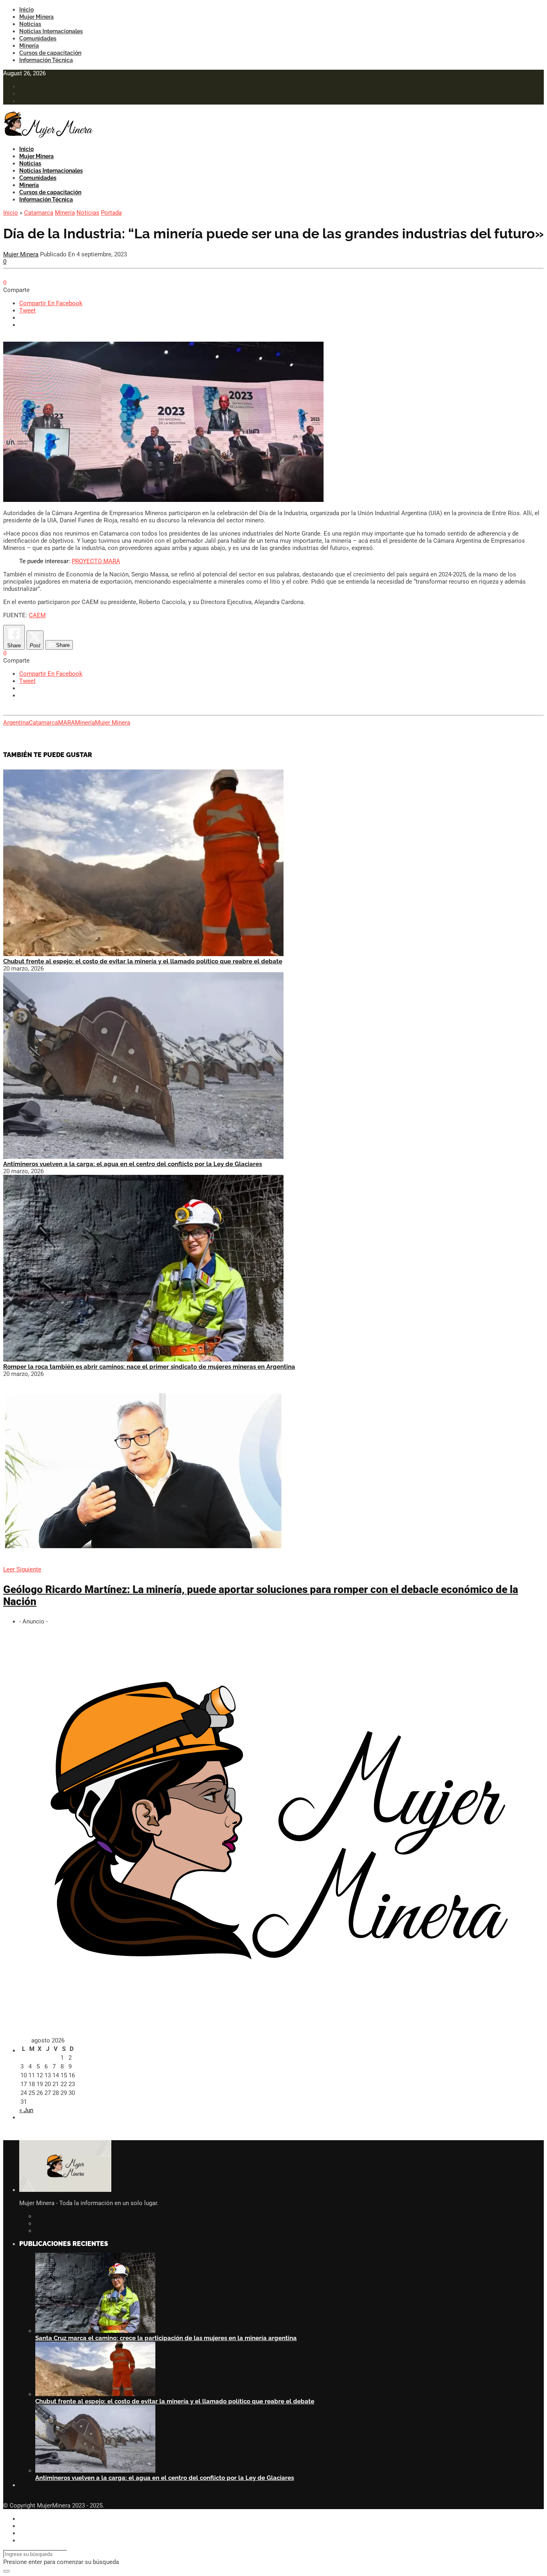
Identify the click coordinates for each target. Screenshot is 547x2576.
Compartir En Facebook (51, 303)
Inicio (26, 10)
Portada (111, 213)
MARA (66, 723)
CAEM (37, 615)
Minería (29, 46)
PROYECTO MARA (96, 561)
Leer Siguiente (22, 1569)
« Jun (26, 2110)
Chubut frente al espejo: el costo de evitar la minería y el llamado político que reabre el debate (143, 961)
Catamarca (39, 213)
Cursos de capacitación (50, 53)
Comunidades (38, 38)
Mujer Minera (36, 17)
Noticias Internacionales (51, 31)
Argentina (16, 723)
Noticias (30, 24)
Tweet (27, 310)
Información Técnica (46, 60)
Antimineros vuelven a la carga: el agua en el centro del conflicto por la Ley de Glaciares (133, 1164)
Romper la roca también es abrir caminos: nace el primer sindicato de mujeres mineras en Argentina (149, 1367)
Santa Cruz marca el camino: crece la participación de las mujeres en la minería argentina (166, 2338)
